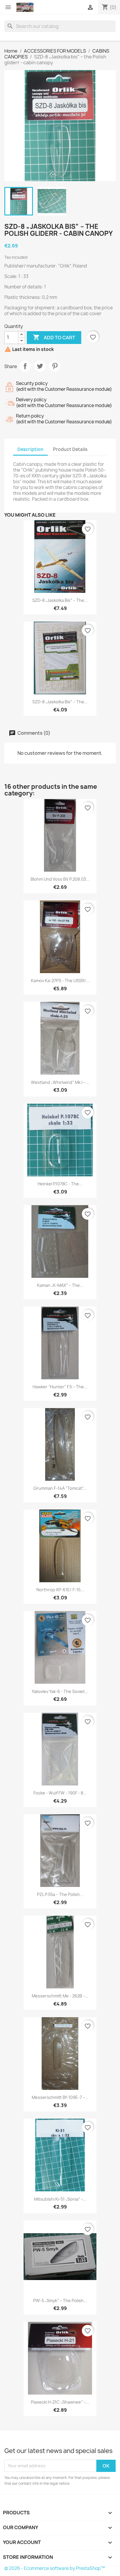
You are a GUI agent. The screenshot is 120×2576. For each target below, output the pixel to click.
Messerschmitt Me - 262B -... (60, 1996)
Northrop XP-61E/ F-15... (60, 1590)
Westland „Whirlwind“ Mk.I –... (60, 1082)
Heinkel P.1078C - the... (60, 1184)
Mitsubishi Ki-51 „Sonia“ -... (60, 2199)
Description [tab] (30, 449)
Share (25, 366)
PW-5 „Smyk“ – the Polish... (60, 2301)
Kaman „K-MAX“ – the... (60, 1285)
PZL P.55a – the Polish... (60, 1894)
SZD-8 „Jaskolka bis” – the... (60, 600)
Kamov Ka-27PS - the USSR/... (60, 981)
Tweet (40, 366)
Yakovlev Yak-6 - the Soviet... (60, 1691)
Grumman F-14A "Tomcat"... (60, 1488)
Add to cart (54, 337)
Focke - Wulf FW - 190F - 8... (60, 1793)
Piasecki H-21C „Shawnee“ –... (60, 2402)
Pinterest (55, 366)
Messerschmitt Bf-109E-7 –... (60, 2097)
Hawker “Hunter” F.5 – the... (60, 1387)
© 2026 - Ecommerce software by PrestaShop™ (55, 2568)
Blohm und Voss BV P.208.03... (60, 879)
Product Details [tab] (70, 449)
